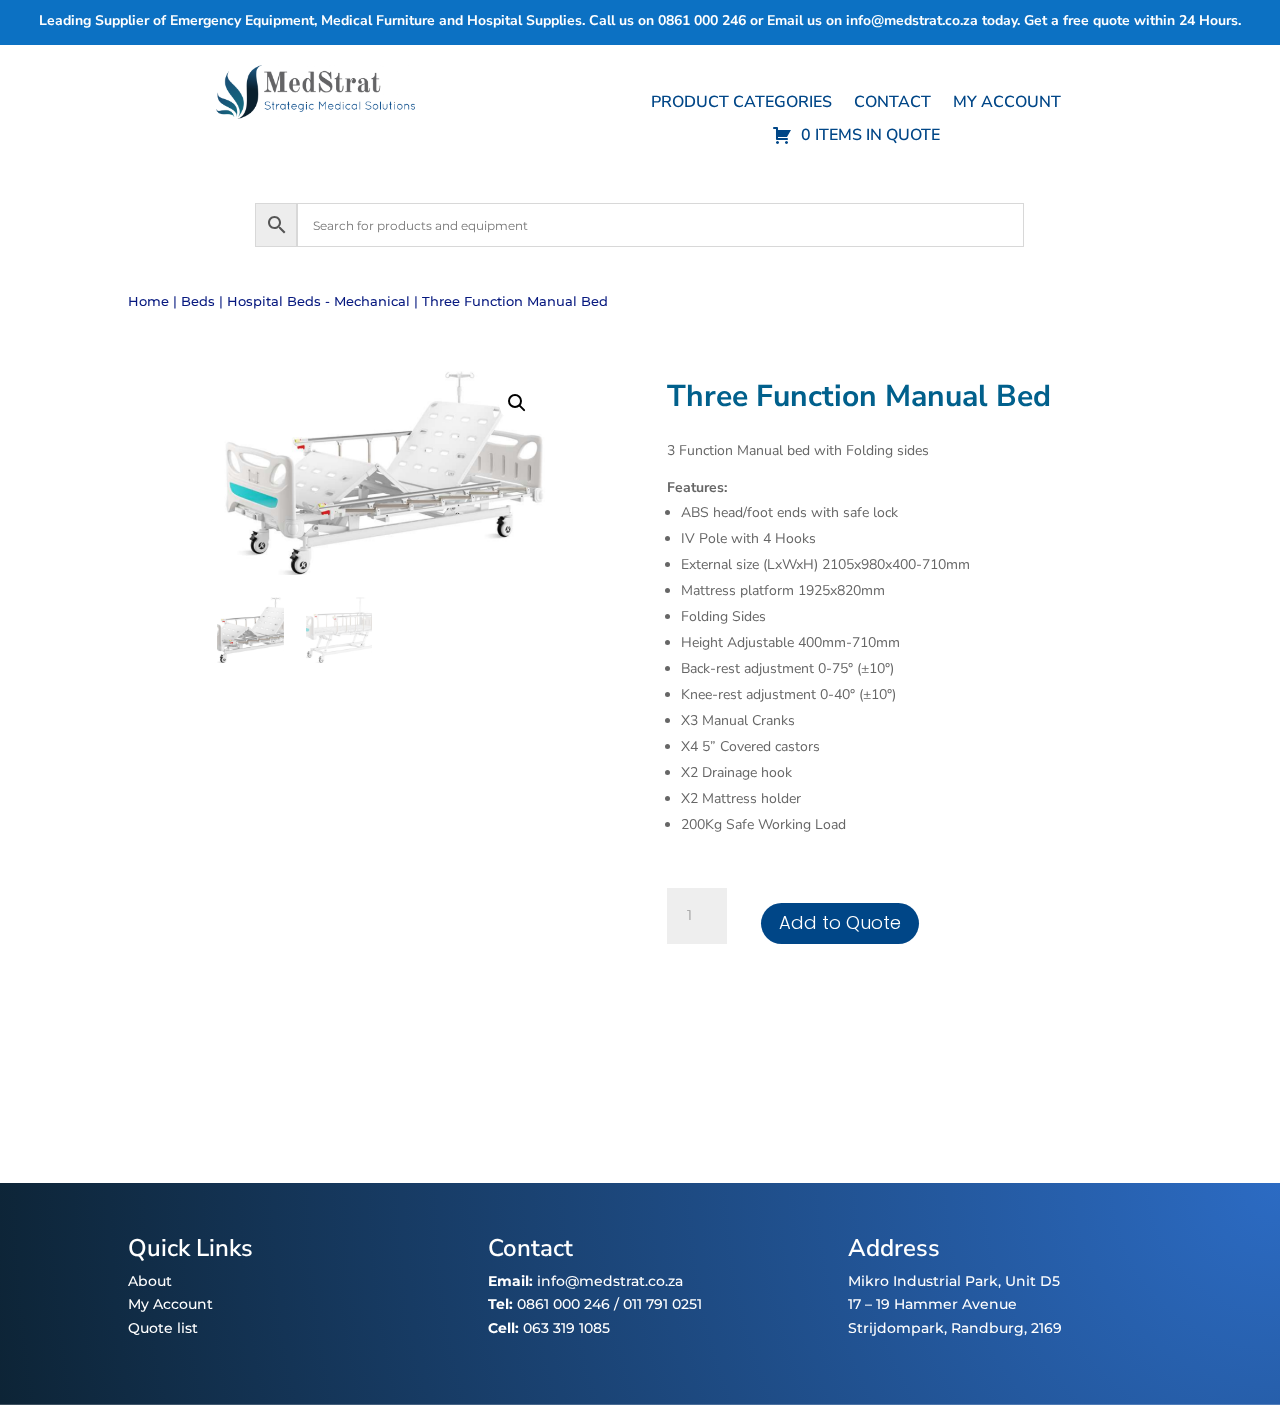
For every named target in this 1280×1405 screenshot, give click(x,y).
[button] (517, 403)
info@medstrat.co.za (912, 20)
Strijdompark (896, 1328)
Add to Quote (840, 922)
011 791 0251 (662, 1304)
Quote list (163, 1328)
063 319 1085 (566, 1328)
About (150, 1281)
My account (1007, 104)
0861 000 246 (561, 1304)
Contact (892, 104)
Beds (198, 301)
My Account (170, 1304)
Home (148, 301)
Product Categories (741, 104)
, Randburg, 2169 (1003, 1328)
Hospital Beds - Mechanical (318, 301)
